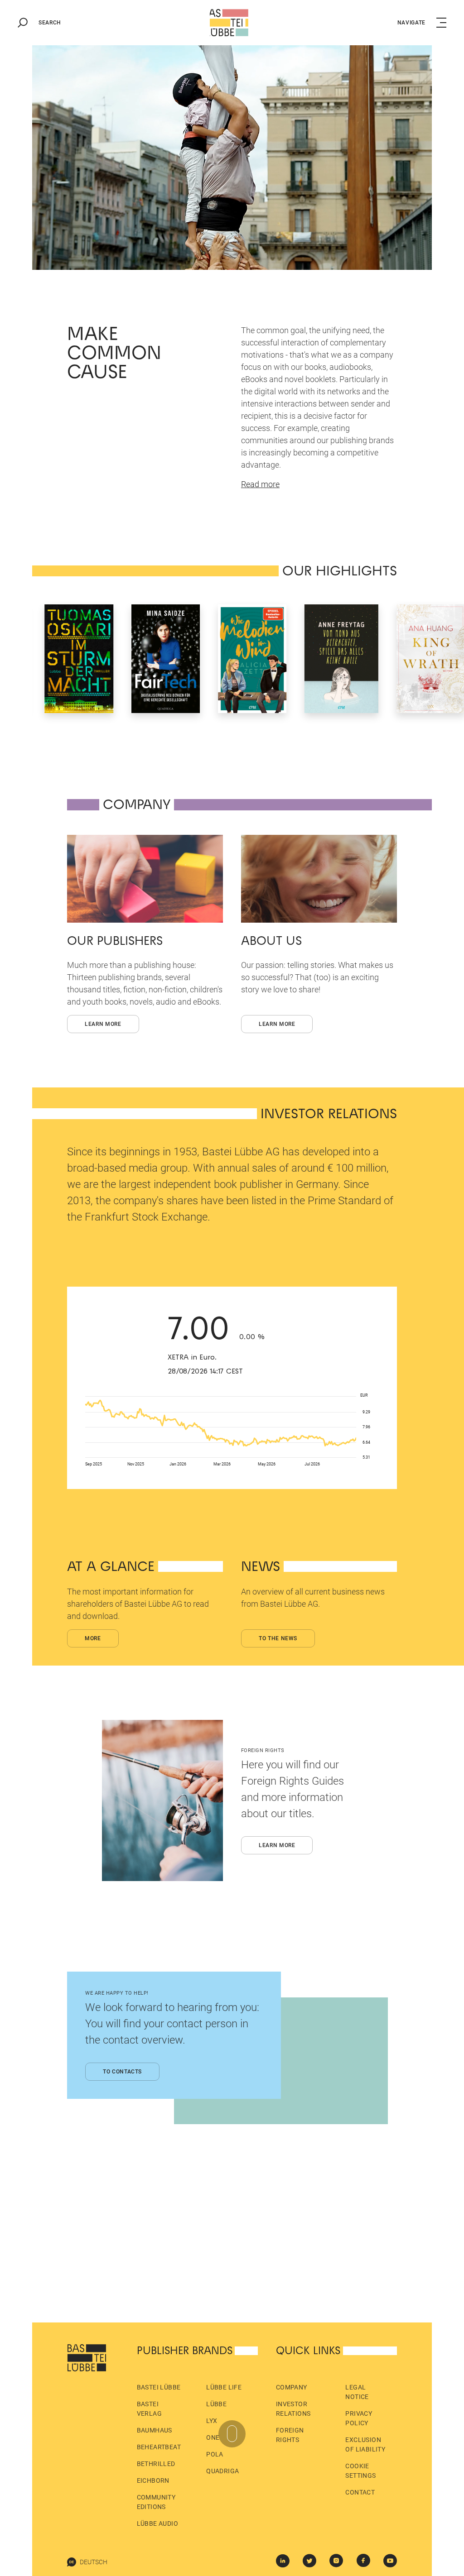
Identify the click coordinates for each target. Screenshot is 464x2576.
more (93, 1638)
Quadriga (222, 2471)
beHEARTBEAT (159, 2447)
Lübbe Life (224, 2387)
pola (215, 2454)
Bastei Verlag (149, 2409)
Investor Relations (293, 2409)
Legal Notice (357, 2392)
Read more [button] (260, 484)
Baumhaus (155, 2430)
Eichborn (153, 2480)
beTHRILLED (156, 2464)
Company (292, 2387)
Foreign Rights (290, 2435)
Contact (360, 2492)
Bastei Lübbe (159, 2387)
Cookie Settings (360, 2471)
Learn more (103, 1024)
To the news (278, 1638)
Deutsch (94, 2562)
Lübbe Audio (157, 2523)
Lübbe (216, 2404)
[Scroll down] (232, 2434)
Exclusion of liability (365, 2444)
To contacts (122, 2072)
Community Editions (156, 2502)
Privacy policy (359, 2418)
